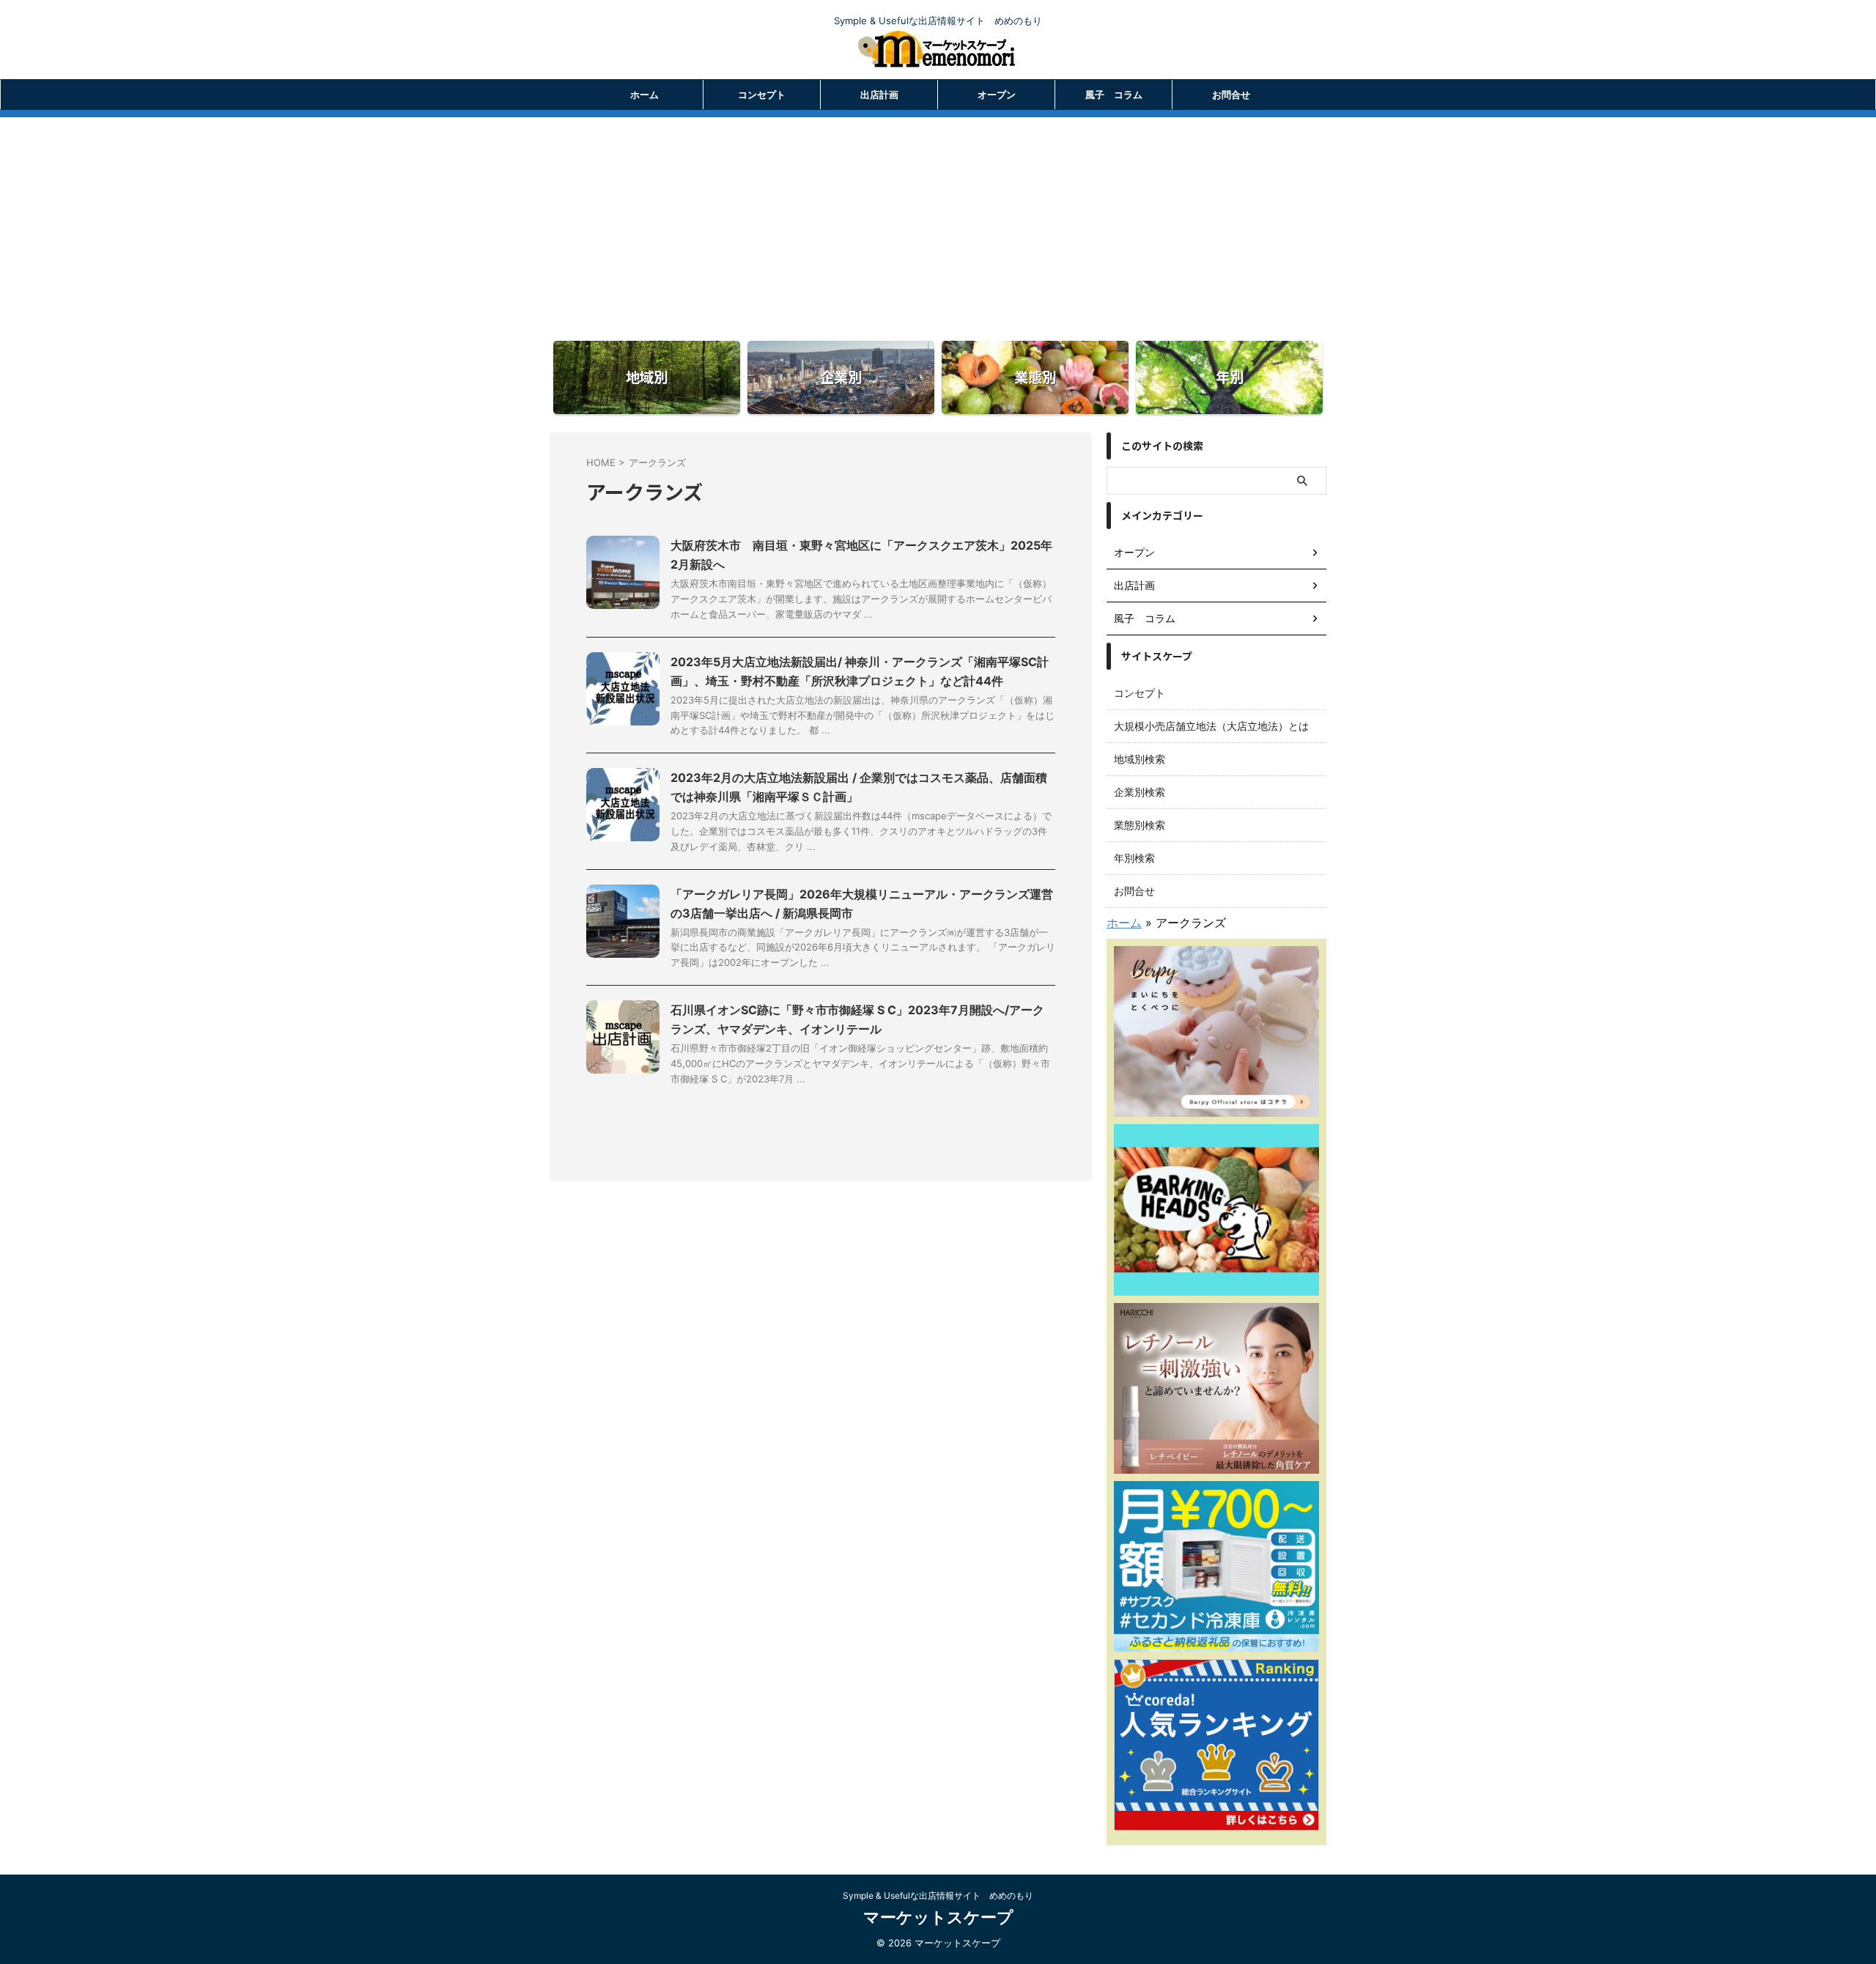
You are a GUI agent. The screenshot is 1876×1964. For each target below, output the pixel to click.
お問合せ (1231, 95)
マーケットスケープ (938, 1917)
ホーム (645, 95)
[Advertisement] (938, 220)
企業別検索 (1140, 792)
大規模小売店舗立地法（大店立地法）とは (1211, 726)
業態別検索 (1140, 825)
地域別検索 (1140, 759)
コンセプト (762, 95)
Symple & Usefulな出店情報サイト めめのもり (938, 1895)
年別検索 (1134, 858)
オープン (997, 95)
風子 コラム (1114, 95)
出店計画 (879, 95)
